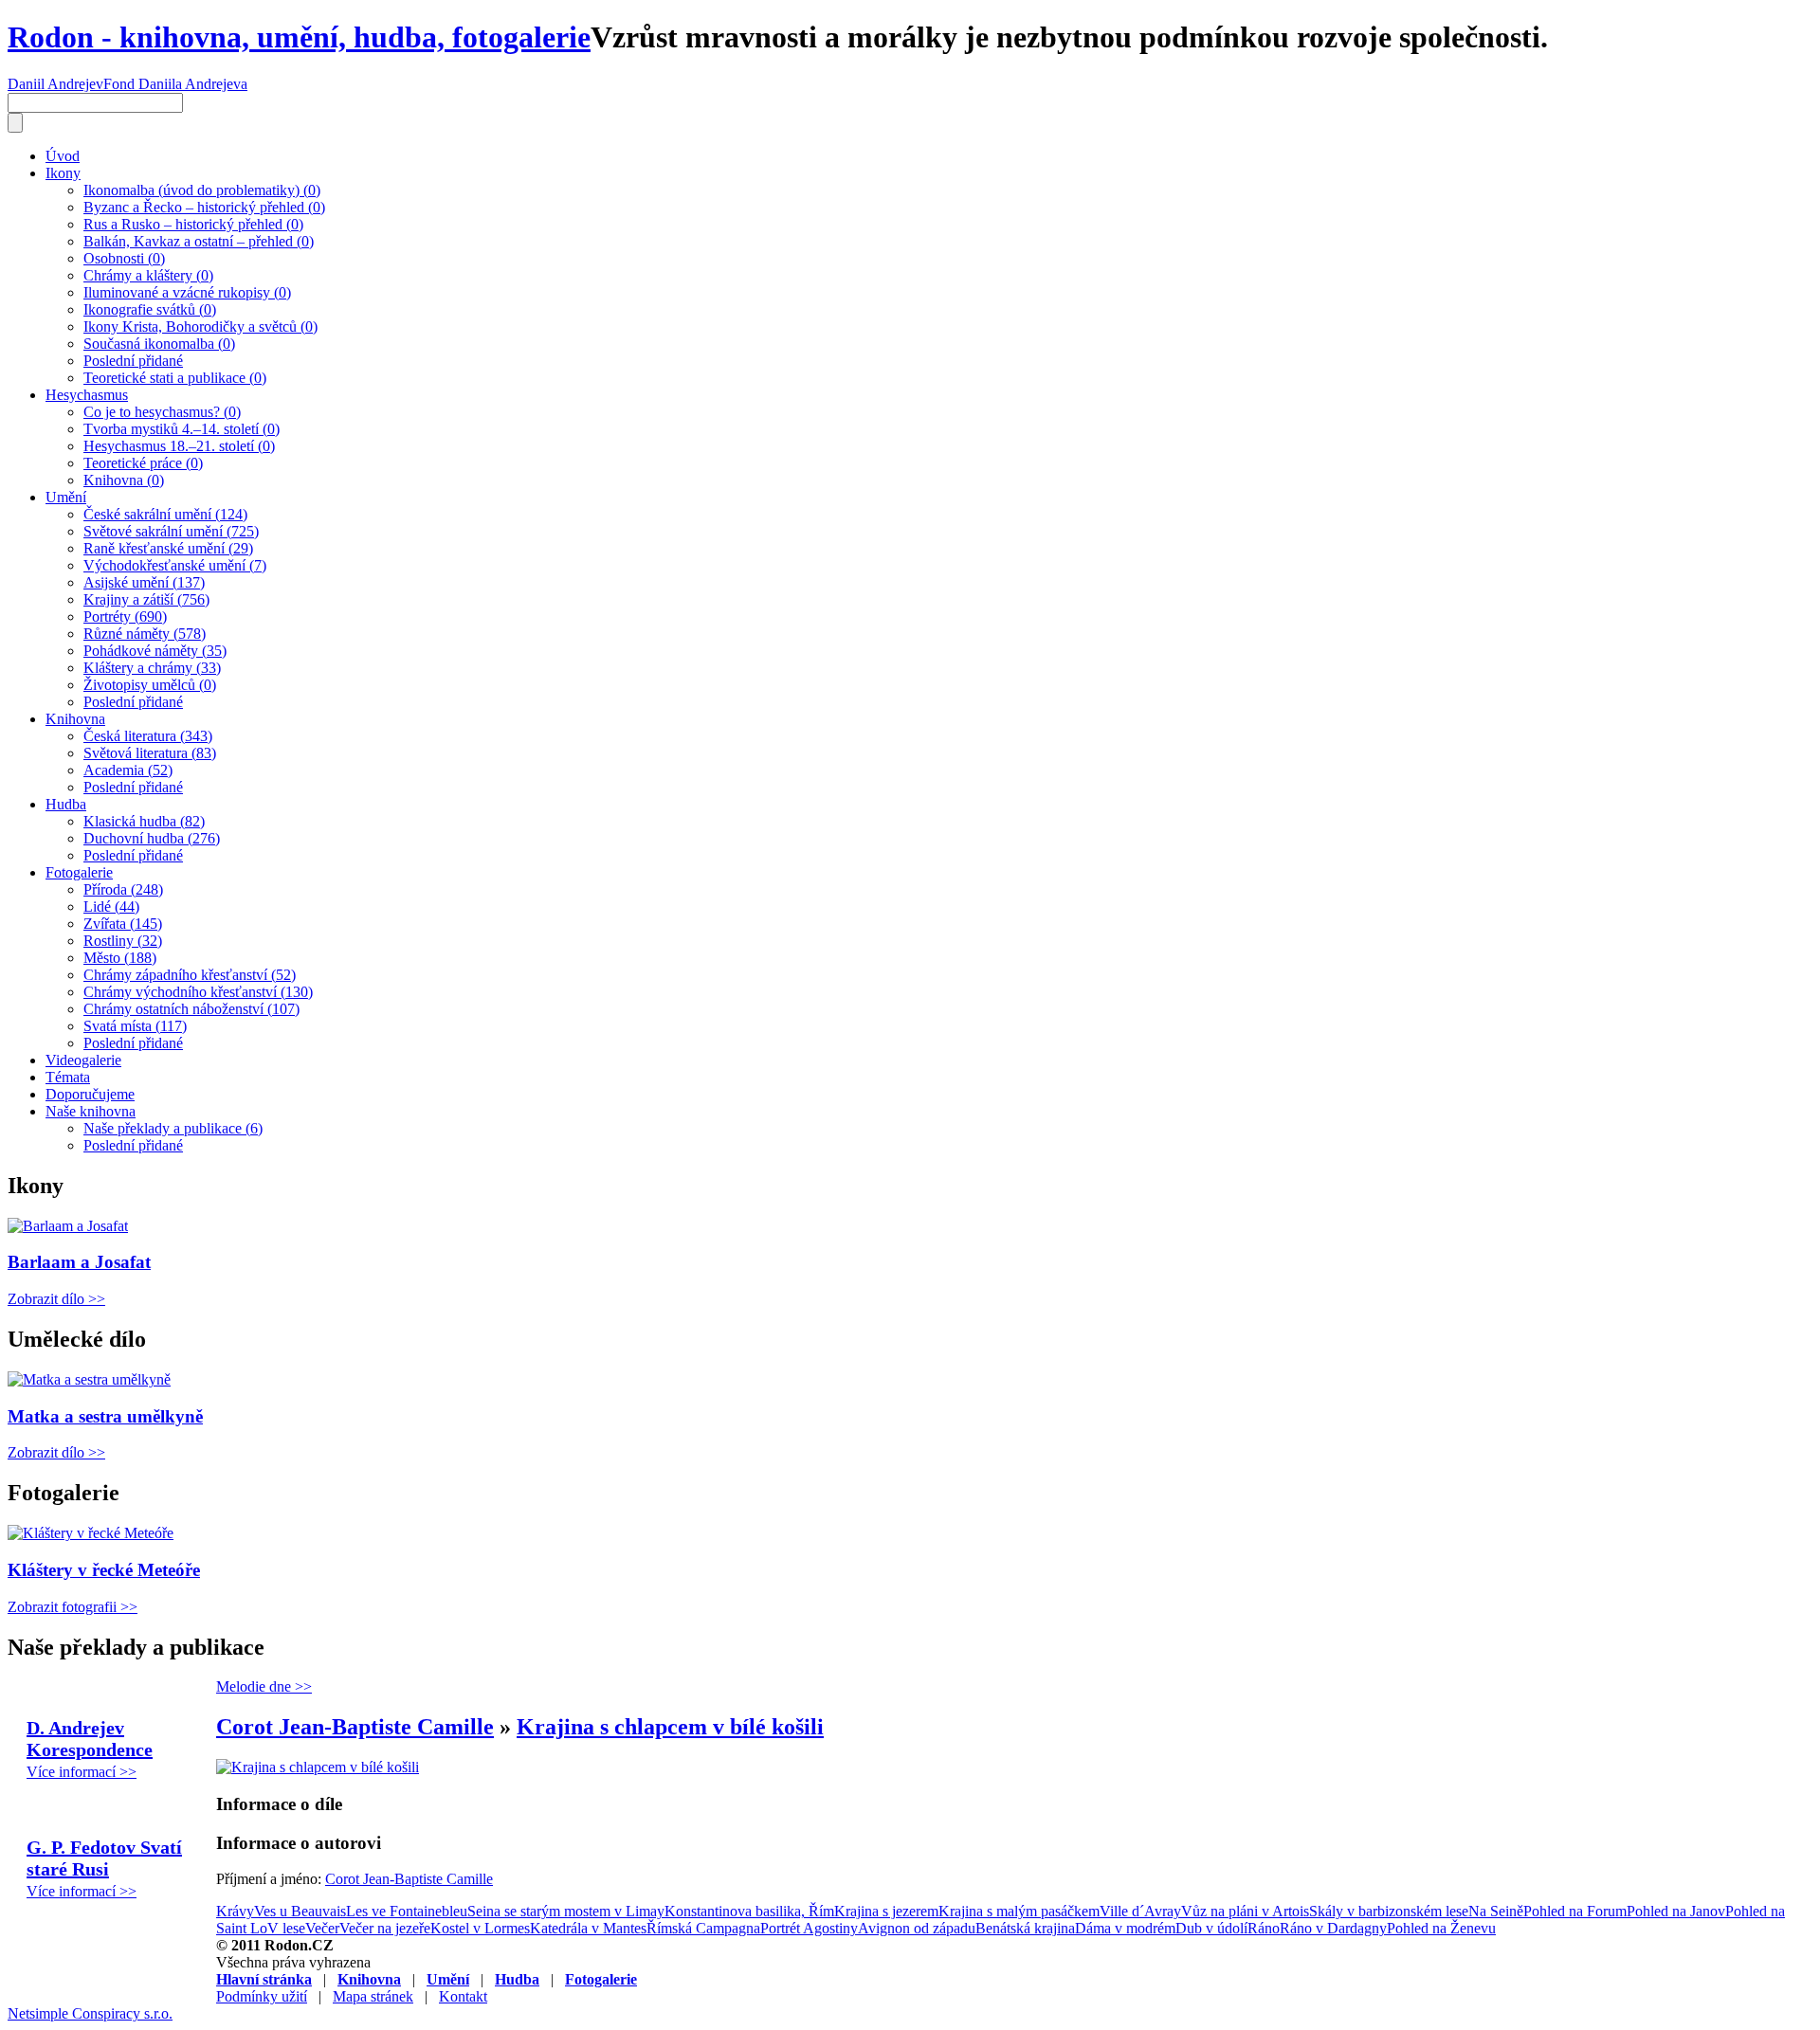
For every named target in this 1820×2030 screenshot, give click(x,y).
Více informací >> (82, 1772)
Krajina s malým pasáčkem (1019, 1911)
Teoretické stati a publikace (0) (175, 378)
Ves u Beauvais (300, 1911)
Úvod (63, 156)
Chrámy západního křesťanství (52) (190, 975)
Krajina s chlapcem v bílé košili (670, 1727)
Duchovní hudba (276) (152, 838)
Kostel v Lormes (480, 1928)
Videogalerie (83, 1060)
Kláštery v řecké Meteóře (104, 1570)
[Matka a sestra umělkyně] (89, 1379)
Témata (68, 1077)
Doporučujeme (90, 1094)
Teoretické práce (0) (143, 463)
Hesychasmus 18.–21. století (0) (179, 446)
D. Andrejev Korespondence (90, 1739)
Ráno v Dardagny (1333, 1928)
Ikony (63, 173)
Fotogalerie (79, 872)
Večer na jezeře (385, 1928)
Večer (322, 1928)
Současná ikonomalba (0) (159, 344)
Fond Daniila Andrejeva (175, 84)
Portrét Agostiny (809, 1928)
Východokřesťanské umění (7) (175, 565)
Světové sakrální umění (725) (171, 531)
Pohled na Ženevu (1441, 1928)
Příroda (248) (123, 889)
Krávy (235, 1911)
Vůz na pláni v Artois (1245, 1911)
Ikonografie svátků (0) (150, 309)
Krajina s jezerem (886, 1911)
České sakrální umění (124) (165, 514)
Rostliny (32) (123, 941)
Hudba (66, 804)
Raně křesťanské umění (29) (168, 548)
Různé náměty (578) (145, 634)
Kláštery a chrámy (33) (152, 668)
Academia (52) (128, 770)
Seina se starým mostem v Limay (566, 1911)
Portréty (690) (125, 616)
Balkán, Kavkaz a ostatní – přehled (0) (199, 241)
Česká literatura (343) (148, 736)
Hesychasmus (87, 395)
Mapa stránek (373, 1996)
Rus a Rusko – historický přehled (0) (193, 224)
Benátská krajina (1025, 1928)
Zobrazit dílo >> (56, 1299)
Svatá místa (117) (135, 1026)
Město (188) (120, 958)
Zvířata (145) (123, 924)
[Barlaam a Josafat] (68, 1226)
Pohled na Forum (1575, 1911)
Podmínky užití (262, 1996)
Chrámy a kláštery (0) (148, 275)
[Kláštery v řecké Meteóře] (91, 1533)
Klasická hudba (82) (144, 821)
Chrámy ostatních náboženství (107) (191, 1009)
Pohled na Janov (1676, 1911)
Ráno (1264, 1928)
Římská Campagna (703, 1928)
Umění (66, 497)
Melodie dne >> (264, 1686)
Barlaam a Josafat (79, 1262)
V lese (286, 1928)
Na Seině (1496, 1911)
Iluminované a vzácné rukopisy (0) (187, 292)
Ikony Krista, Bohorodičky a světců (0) (200, 326)
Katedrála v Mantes (588, 1928)
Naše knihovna (91, 1111)
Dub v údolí (1211, 1928)
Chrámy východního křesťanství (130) (198, 992)
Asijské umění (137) (144, 582)
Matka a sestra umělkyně (105, 1416)
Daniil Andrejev (55, 84)
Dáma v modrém (1125, 1928)
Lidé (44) (111, 906)
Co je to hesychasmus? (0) (162, 412)
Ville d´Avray (1140, 1911)
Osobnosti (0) (124, 258)
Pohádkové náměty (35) (155, 651)
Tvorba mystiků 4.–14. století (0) (182, 429)
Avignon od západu (917, 1928)
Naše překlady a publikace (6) (173, 1128)
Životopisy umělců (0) (150, 685)
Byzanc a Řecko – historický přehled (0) (204, 207)
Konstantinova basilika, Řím (749, 1911)
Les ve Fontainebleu (407, 1911)
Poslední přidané (133, 361)
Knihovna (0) (124, 480)
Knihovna (75, 719)
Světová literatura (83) (150, 753)
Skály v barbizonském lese (1389, 1911)
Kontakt (463, 1996)
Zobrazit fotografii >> (73, 1607)
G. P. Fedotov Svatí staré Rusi (104, 1858)
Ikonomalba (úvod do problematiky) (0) (202, 190)
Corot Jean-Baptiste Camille (355, 1727)
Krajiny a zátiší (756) (146, 599)
